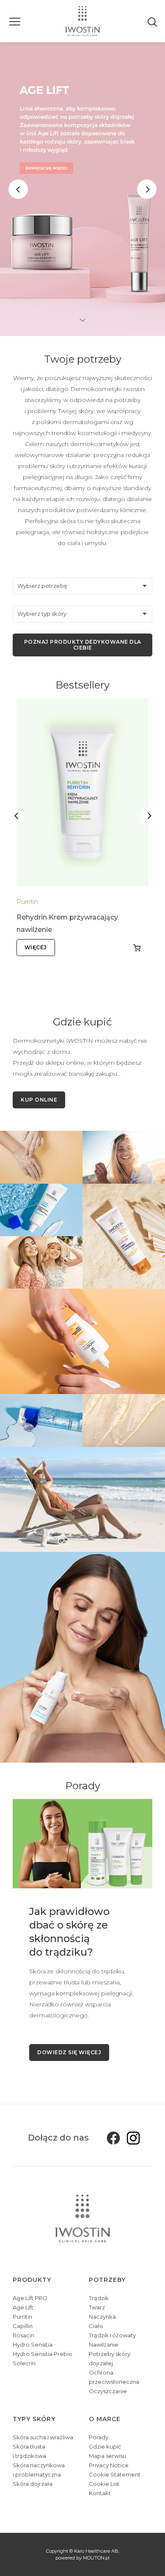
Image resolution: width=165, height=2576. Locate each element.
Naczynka (102, 2317)
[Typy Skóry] (124, 1157)
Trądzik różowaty (112, 2335)
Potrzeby (107, 2280)
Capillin (23, 2326)
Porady (99, 2437)
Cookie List (104, 2484)
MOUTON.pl (96, 2558)
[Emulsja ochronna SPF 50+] (124, 1235)
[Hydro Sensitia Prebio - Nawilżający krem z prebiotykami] (41, 1209)
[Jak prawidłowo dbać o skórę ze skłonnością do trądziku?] (82, 1843)
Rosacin (23, 2335)
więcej (36, 947)
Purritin (27, 902)
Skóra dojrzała (33, 2484)
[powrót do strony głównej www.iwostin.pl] (83, 21)
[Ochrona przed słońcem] (82, 1499)
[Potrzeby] (41, 1262)
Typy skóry (34, 2419)
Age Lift (23, 2307)
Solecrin (24, 2363)
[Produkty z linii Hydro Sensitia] (82, 1657)
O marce (105, 2419)
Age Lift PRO (30, 2298)
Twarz (97, 2307)
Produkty (32, 2280)
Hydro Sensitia (33, 2345)
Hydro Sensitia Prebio (43, 2354)
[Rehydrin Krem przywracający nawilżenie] (82, 793)
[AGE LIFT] (82, 189)
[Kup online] (137, 948)
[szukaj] (153, 21)
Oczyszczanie (108, 2391)
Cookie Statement (115, 2474)
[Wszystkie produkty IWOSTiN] (41, 1157)
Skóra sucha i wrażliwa (43, 2437)
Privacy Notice (109, 2465)
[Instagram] (131, 2138)
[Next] (147, 189)
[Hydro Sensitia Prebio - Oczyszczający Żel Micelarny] (41, 1420)
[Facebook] (111, 2138)
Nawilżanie (104, 2345)
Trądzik (99, 2298)
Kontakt (100, 2493)
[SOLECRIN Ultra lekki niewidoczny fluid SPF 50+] (82, 1341)
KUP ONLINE (39, 1100)
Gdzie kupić (105, 2447)
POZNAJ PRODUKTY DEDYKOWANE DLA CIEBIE (83, 645)
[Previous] (18, 189)
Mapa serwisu (107, 2456)
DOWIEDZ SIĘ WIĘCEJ (69, 2052)
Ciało (96, 2326)
